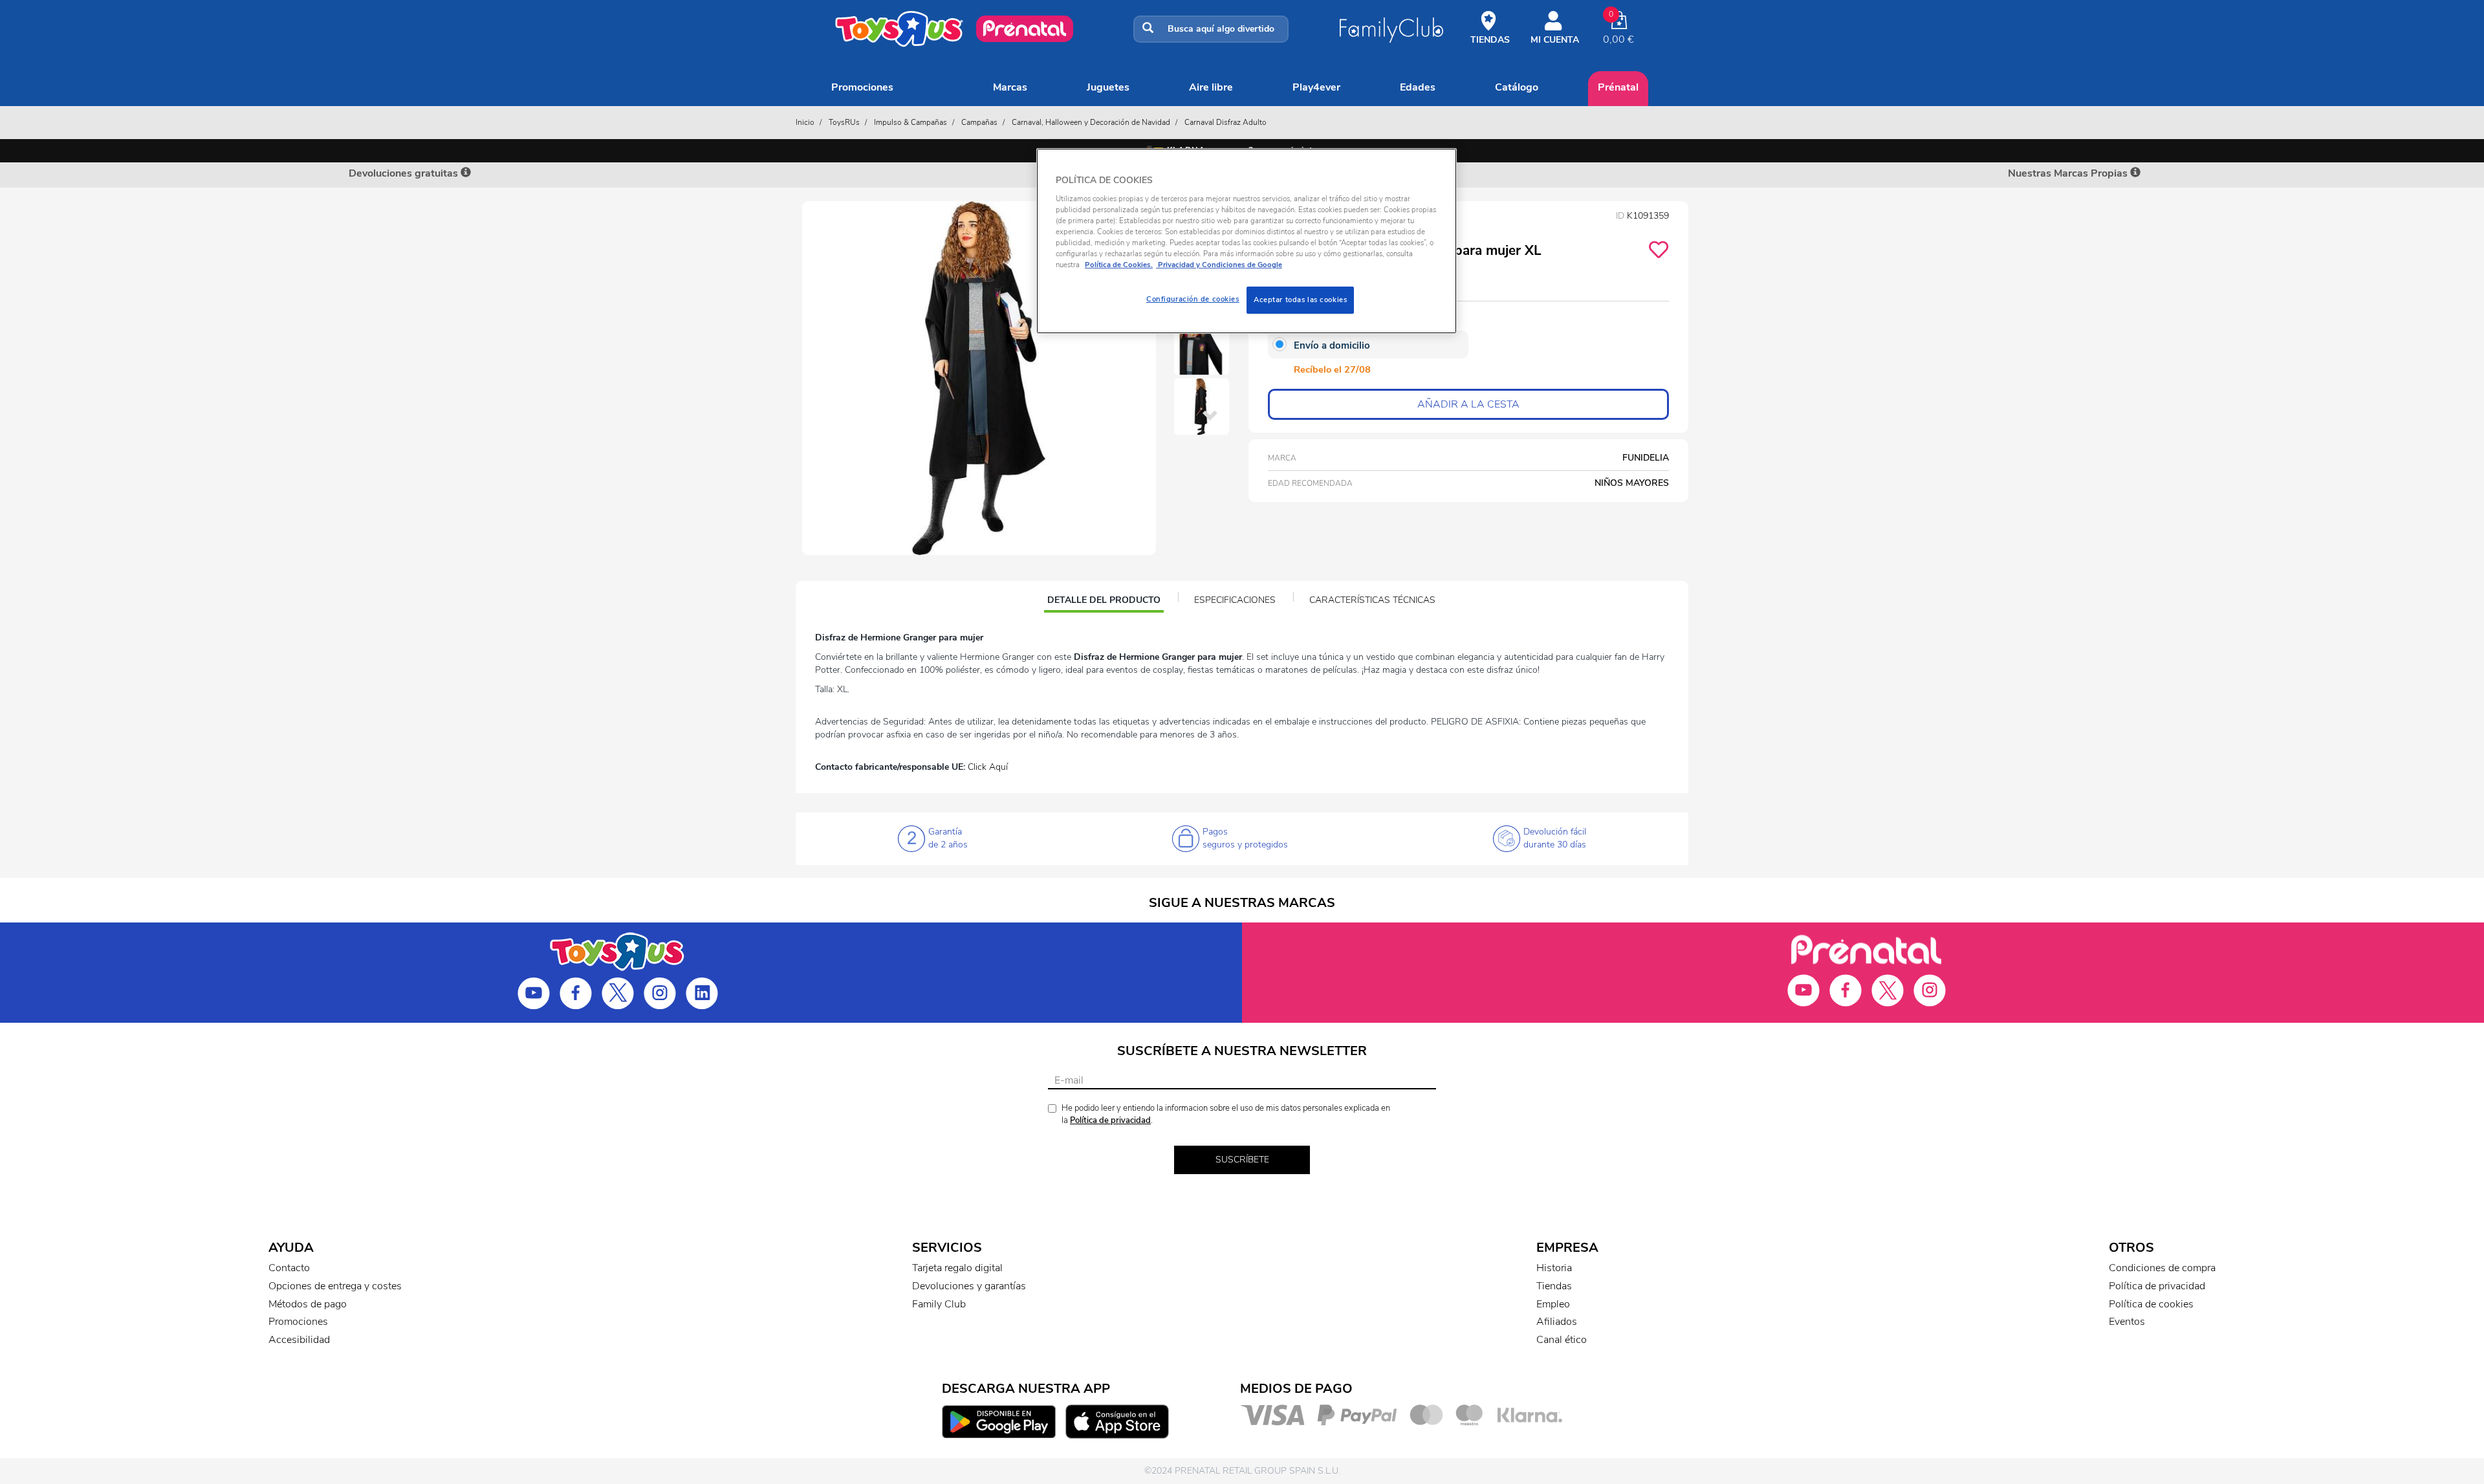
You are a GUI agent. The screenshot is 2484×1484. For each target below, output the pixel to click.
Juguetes (1108, 87)
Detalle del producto (1104, 602)
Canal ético (1562, 1340)
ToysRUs (844, 122)
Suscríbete (1242, 1160)
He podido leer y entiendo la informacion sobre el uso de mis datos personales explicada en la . (1226, 1114)
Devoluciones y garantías (969, 1286)
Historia (1554, 1268)
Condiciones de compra (2162, 1268)
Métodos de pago (308, 1304)
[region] (1247, 241)
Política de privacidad (1110, 1120)
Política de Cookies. (1119, 265)
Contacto (289, 1268)
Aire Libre (1211, 87)
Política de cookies (2151, 1304)
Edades (1418, 87)
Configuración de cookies (1193, 299)
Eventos (2127, 1322)
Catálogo (1517, 87)
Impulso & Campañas (910, 122)
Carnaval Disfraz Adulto (1226, 122)
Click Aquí (988, 767)
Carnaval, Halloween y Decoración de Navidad (1091, 122)
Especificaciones (1235, 600)
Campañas (979, 122)
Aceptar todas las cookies (1300, 300)
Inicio (805, 122)
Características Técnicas (1372, 600)
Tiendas (1554, 1286)
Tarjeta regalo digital (957, 1268)
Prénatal (1618, 87)
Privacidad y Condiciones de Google (1219, 265)
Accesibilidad (299, 1340)
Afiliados (1557, 1322)
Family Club (939, 1304)
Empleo (1553, 1304)
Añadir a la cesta (1468, 404)
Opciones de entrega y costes (335, 1286)
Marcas (1010, 87)
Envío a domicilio (1332, 345)
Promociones (862, 87)
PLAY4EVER (1316, 87)
